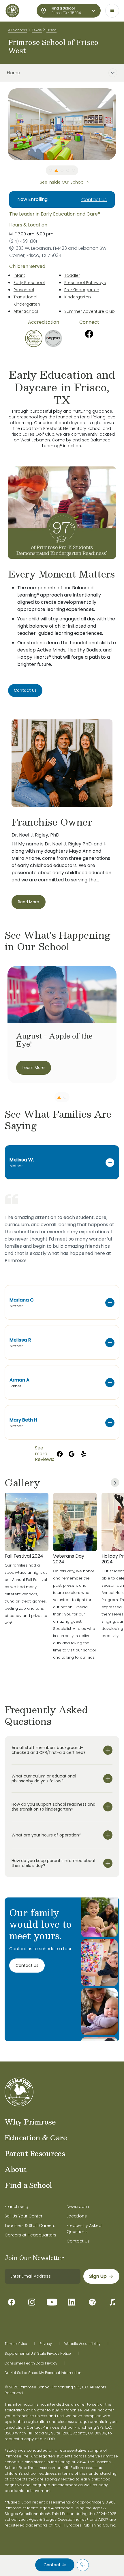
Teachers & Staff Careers (30, 2226)
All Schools (18, 30)
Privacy (46, 2344)
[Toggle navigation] (112, 11)
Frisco (51, 30)
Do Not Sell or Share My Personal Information (43, 2373)
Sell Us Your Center (24, 2216)
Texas (37, 30)
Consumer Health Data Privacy (31, 2363)
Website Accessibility (82, 2344)
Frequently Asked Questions (84, 2229)
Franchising (16, 2207)
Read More (29, 902)
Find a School (28, 2185)
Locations (77, 2216)
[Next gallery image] (115, 1483)
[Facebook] (89, 334)
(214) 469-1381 (23, 241)
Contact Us (55, 2565)
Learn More (34, 1068)
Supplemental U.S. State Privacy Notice (38, 2354)
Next (120, 124)
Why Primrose (30, 2122)
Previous (4, 124)
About (16, 2169)
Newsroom (78, 2207)
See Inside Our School (62, 182)
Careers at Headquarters (30, 2235)
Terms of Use (16, 2344)
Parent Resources (35, 2153)
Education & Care (36, 2137)
